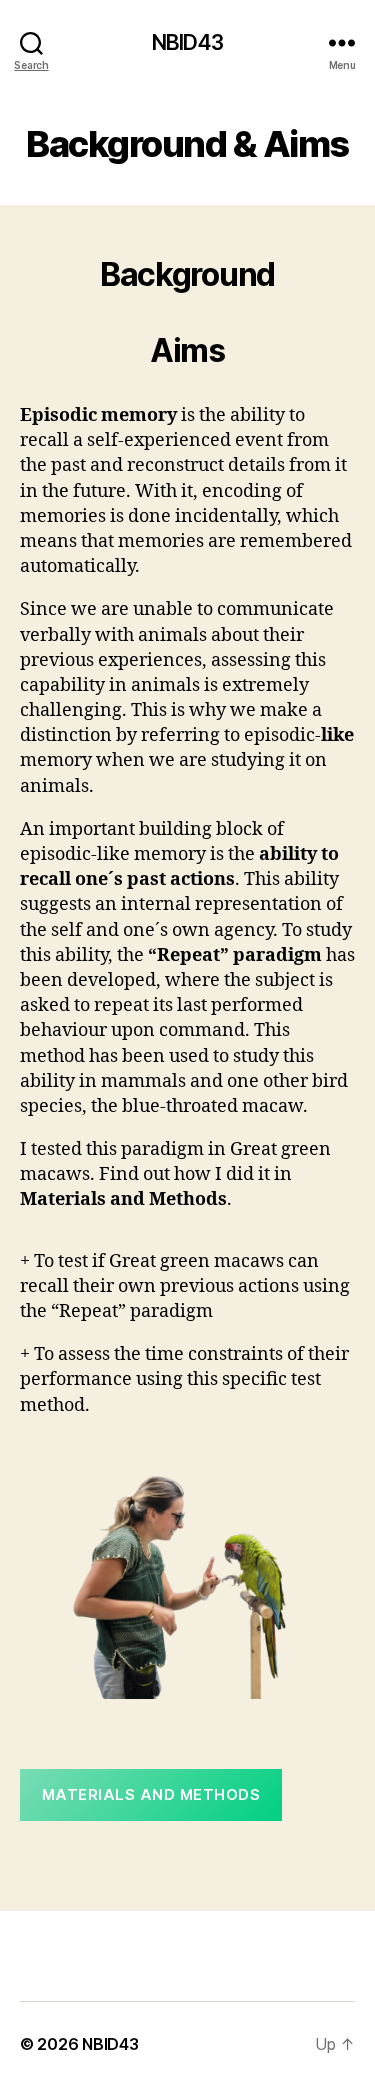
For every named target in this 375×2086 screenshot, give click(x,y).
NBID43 (188, 42)
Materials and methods (151, 1794)
